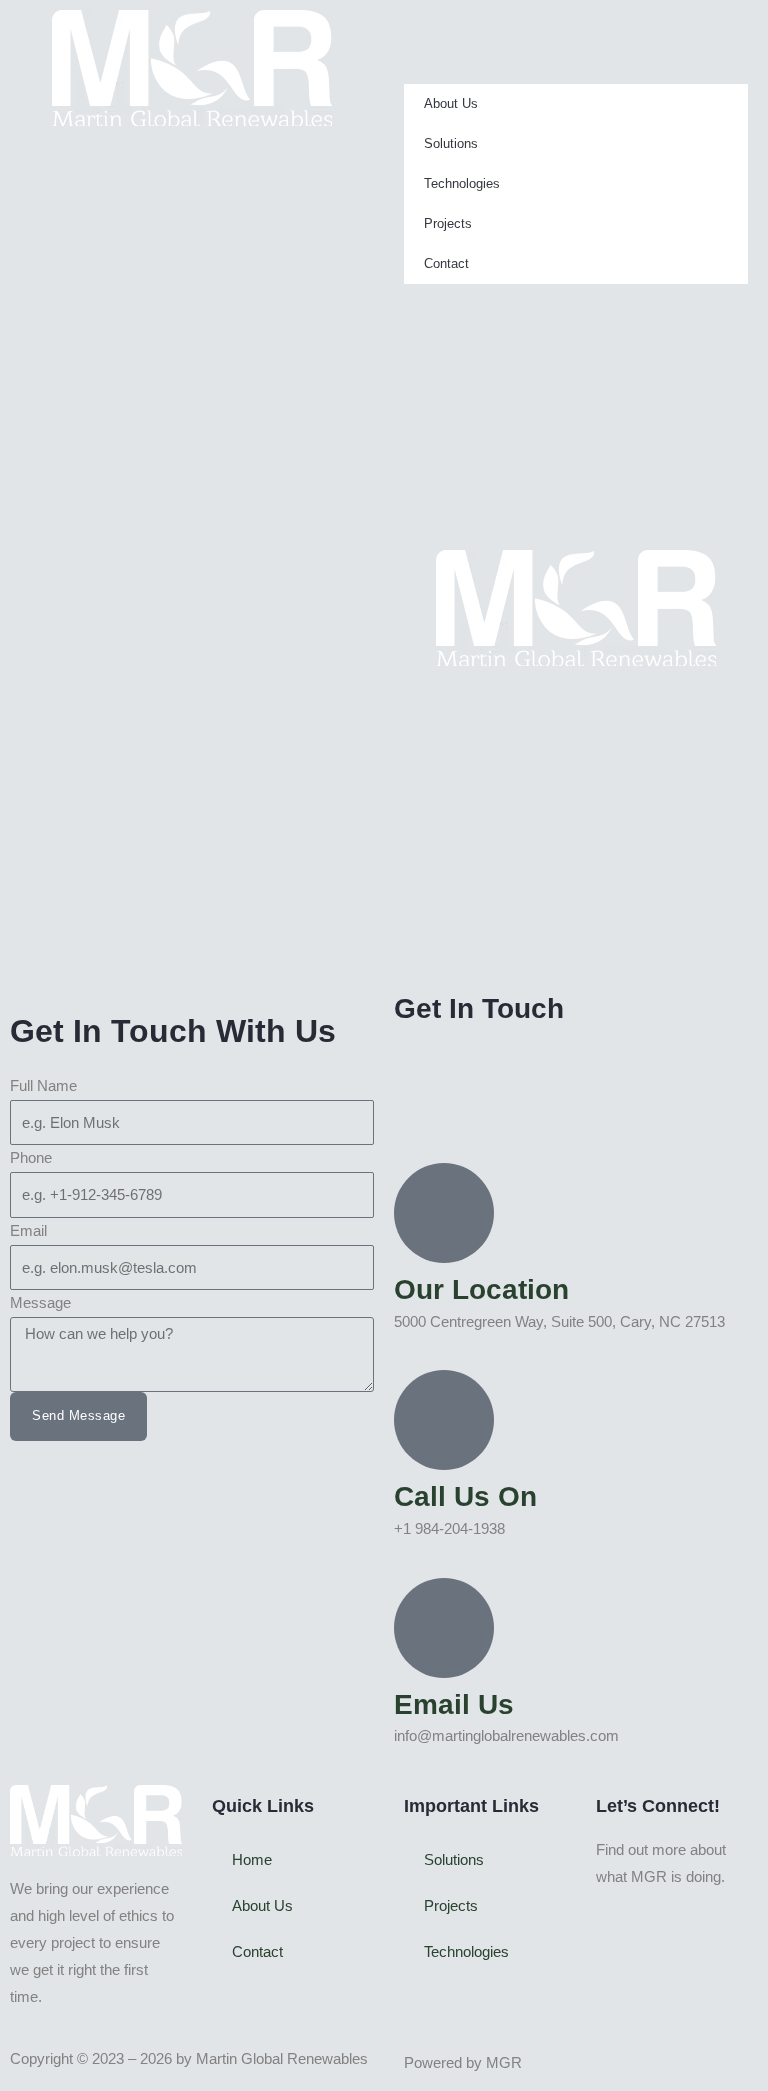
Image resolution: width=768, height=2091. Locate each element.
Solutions (451, 143)
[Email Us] (444, 1628)
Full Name (43, 1086)
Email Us (454, 1704)
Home (252, 1860)
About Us (451, 103)
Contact (446, 263)
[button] (576, 23)
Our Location (481, 1289)
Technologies (462, 183)
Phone (31, 1158)
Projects (448, 223)
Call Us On (465, 1496)
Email (28, 1231)
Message (40, 1303)
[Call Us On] (444, 1420)
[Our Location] (444, 1213)
